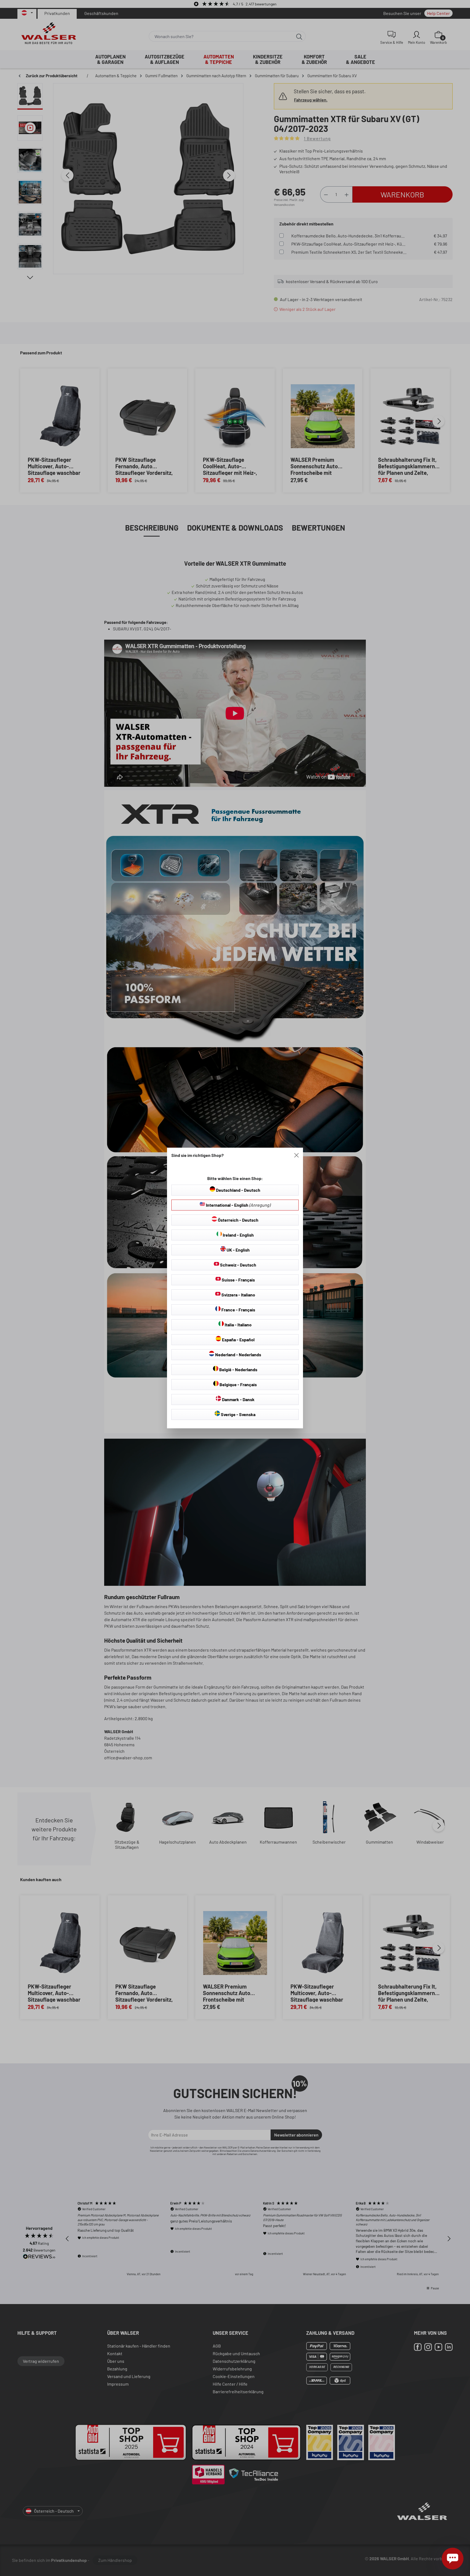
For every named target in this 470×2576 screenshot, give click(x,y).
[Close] (296, 1155)
